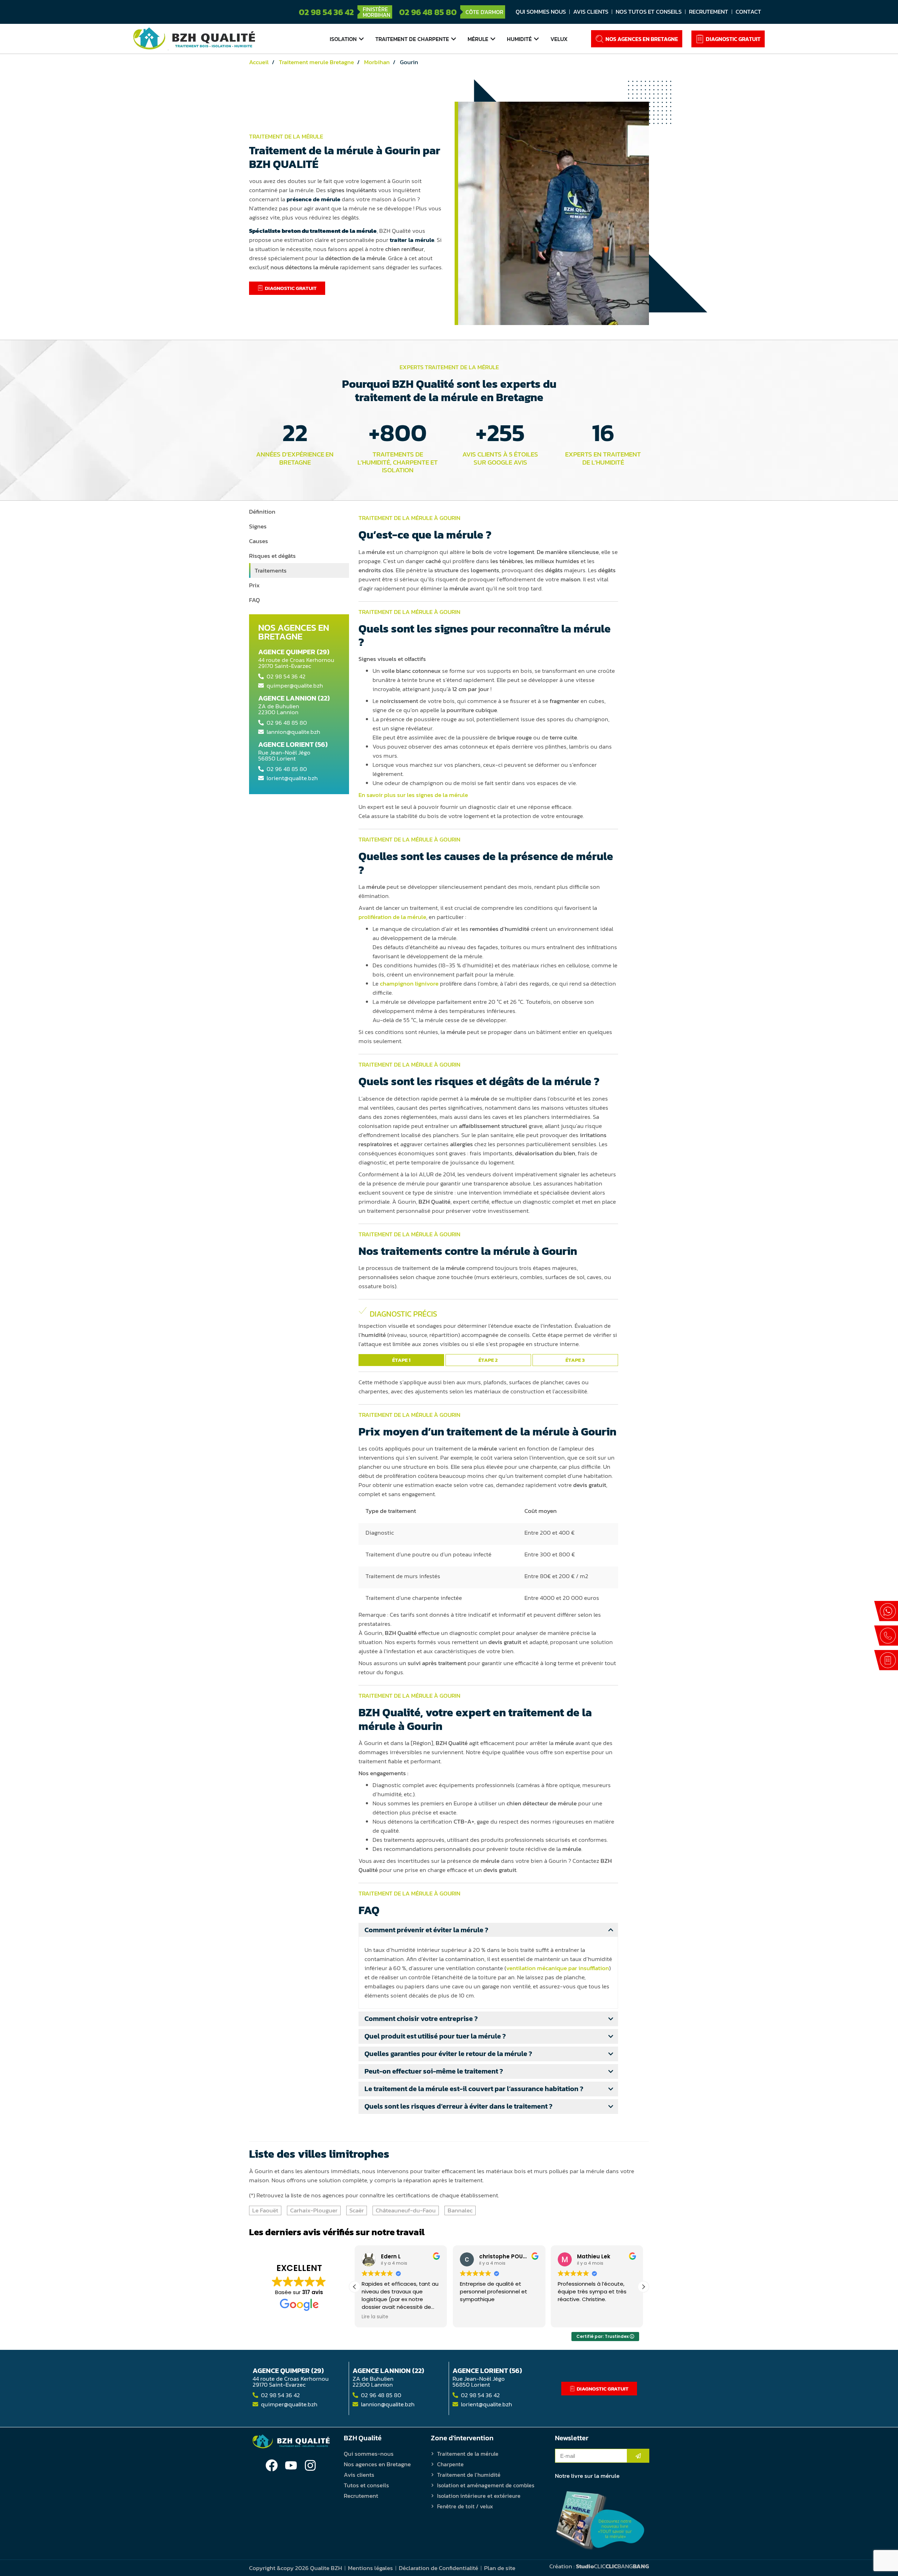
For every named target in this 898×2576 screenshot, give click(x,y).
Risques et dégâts (272, 556)
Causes (259, 541)
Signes (258, 526)
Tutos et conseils (366, 2485)
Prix (254, 585)
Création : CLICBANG (599, 2566)
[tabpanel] (488, 1328)
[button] (643, 2287)
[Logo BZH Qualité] (194, 39)
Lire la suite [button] (571, 2317)
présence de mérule (313, 199)
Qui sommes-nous (369, 2454)
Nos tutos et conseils (649, 12)
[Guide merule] (600, 2521)
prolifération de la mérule (392, 917)
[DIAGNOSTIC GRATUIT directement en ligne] (886, 1660)
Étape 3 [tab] (575, 1360)
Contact (748, 12)
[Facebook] (272, 2465)
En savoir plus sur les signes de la (413, 795)
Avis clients (591, 12)
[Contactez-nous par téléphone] (886, 1636)
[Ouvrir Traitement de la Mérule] (493, 39)
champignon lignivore (409, 983)
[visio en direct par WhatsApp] (886, 1611)
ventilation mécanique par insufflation (558, 1968)
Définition (262, 512)
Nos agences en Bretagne (377, 2464)
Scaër (357, 2210)
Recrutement (709, 12)
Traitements (271, 570)
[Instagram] (310, 2465)
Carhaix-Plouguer (314, 2210)
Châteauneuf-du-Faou (406, 2210)
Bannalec (460, 2210)
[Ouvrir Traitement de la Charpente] (454, 39)
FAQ (254, 600)
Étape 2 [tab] (488, 1360)
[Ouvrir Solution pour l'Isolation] (361, 39)
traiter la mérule (412, 240)
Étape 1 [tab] (401, 1360)
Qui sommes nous (541, 12)
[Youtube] (291, 2465)
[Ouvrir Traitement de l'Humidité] (536, 39)
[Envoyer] (638, 2456)
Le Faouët (265, 2210)
